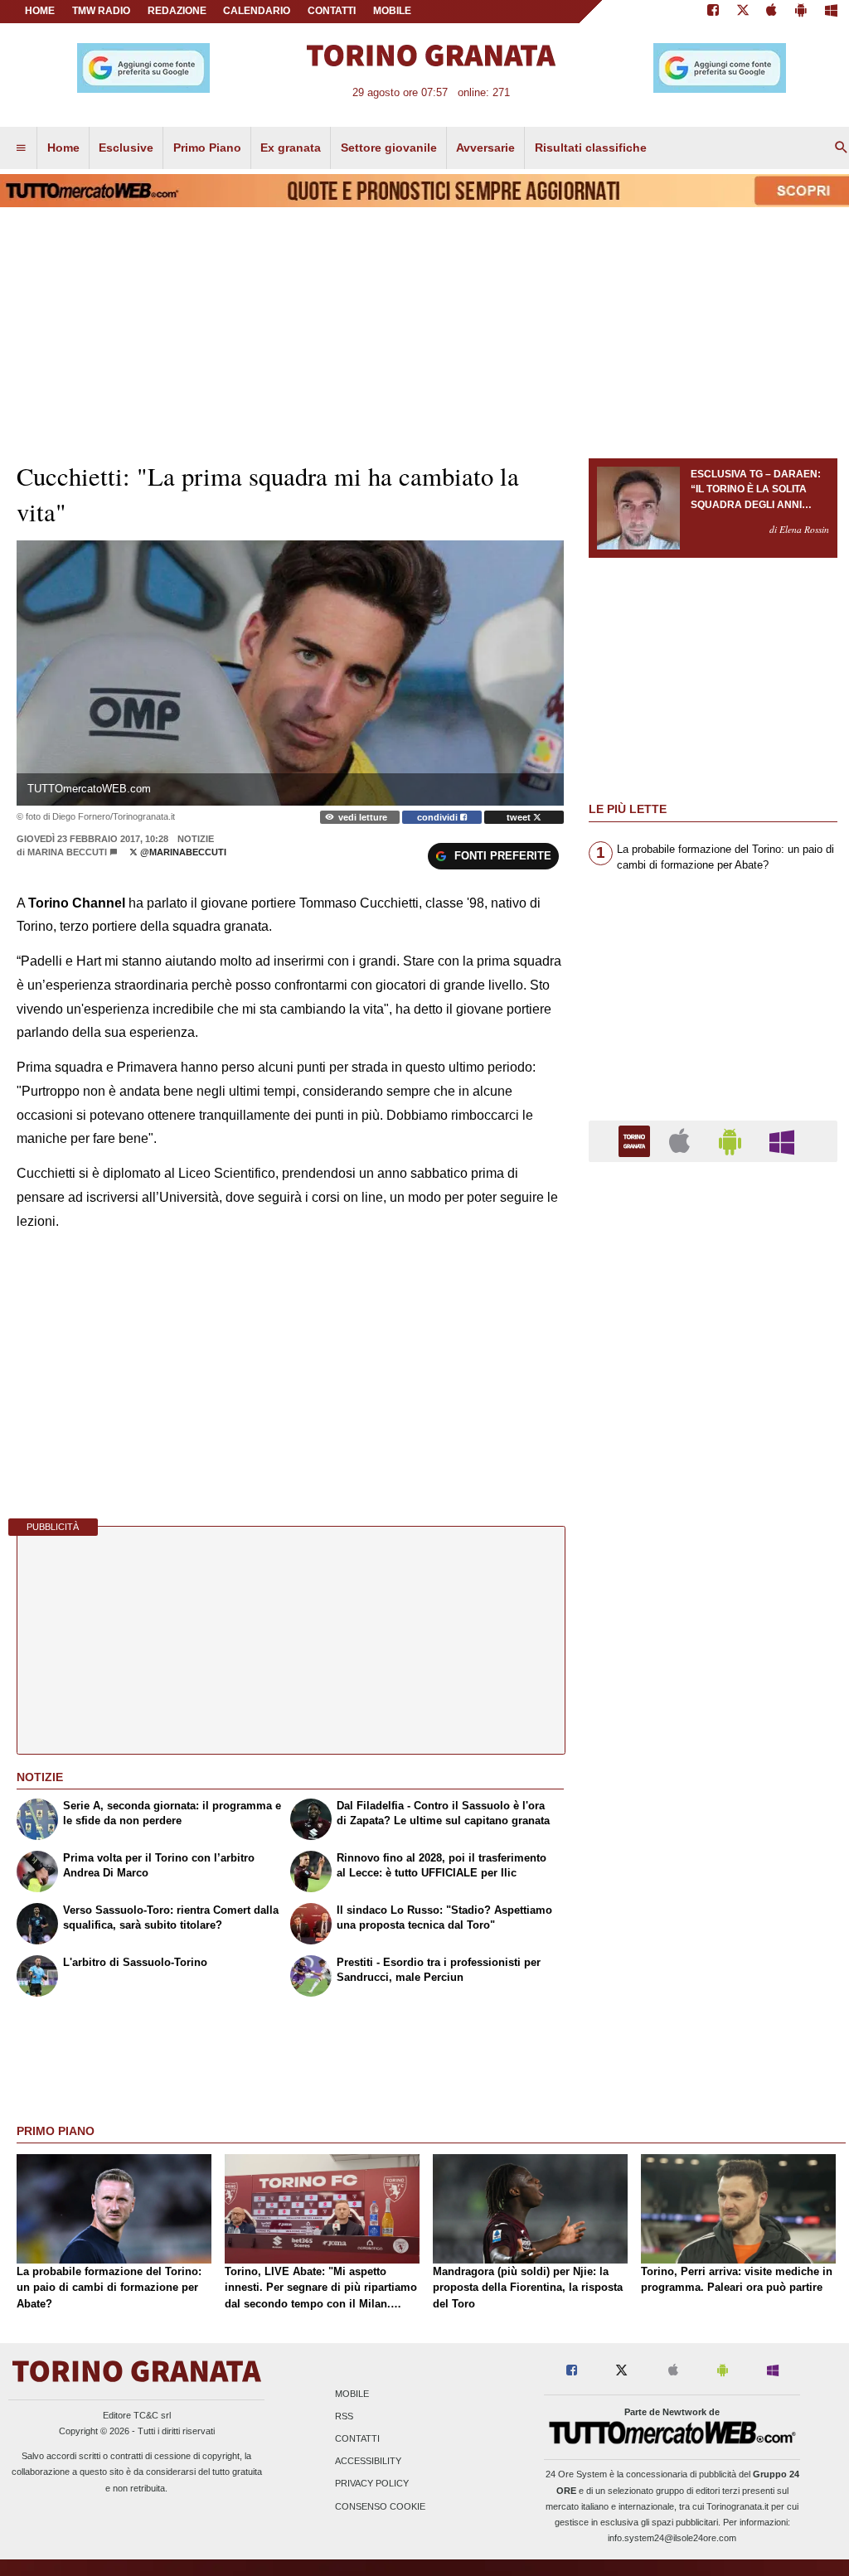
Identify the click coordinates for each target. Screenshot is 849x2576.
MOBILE (392, 11)
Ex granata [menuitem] (291, 148)
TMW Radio (101, 11)
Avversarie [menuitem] (485, 148)
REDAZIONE (177, 11)
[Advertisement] (713, 1818)
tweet (520, 817)
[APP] (637, 1140)
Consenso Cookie (380, 2506)
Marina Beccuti (67, 852)
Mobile (352, 2394)
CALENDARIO (257, 11)
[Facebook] (713, 12)
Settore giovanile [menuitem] (389, 148)
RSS (344, 2416)
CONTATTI (332, 11)
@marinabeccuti (182, 852)
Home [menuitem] (63, 148)
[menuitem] (21, 148)
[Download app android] (801, 12)
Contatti (357, 2438)
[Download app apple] (772, 12)
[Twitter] (743, 12)
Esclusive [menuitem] (126, 148)
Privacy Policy (372, 2484)
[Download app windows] (831, 12)
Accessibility (368, 2462)
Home (40, 11)
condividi (439, 817)
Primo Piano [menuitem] (207, 148)
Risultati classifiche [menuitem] (591, 148)
